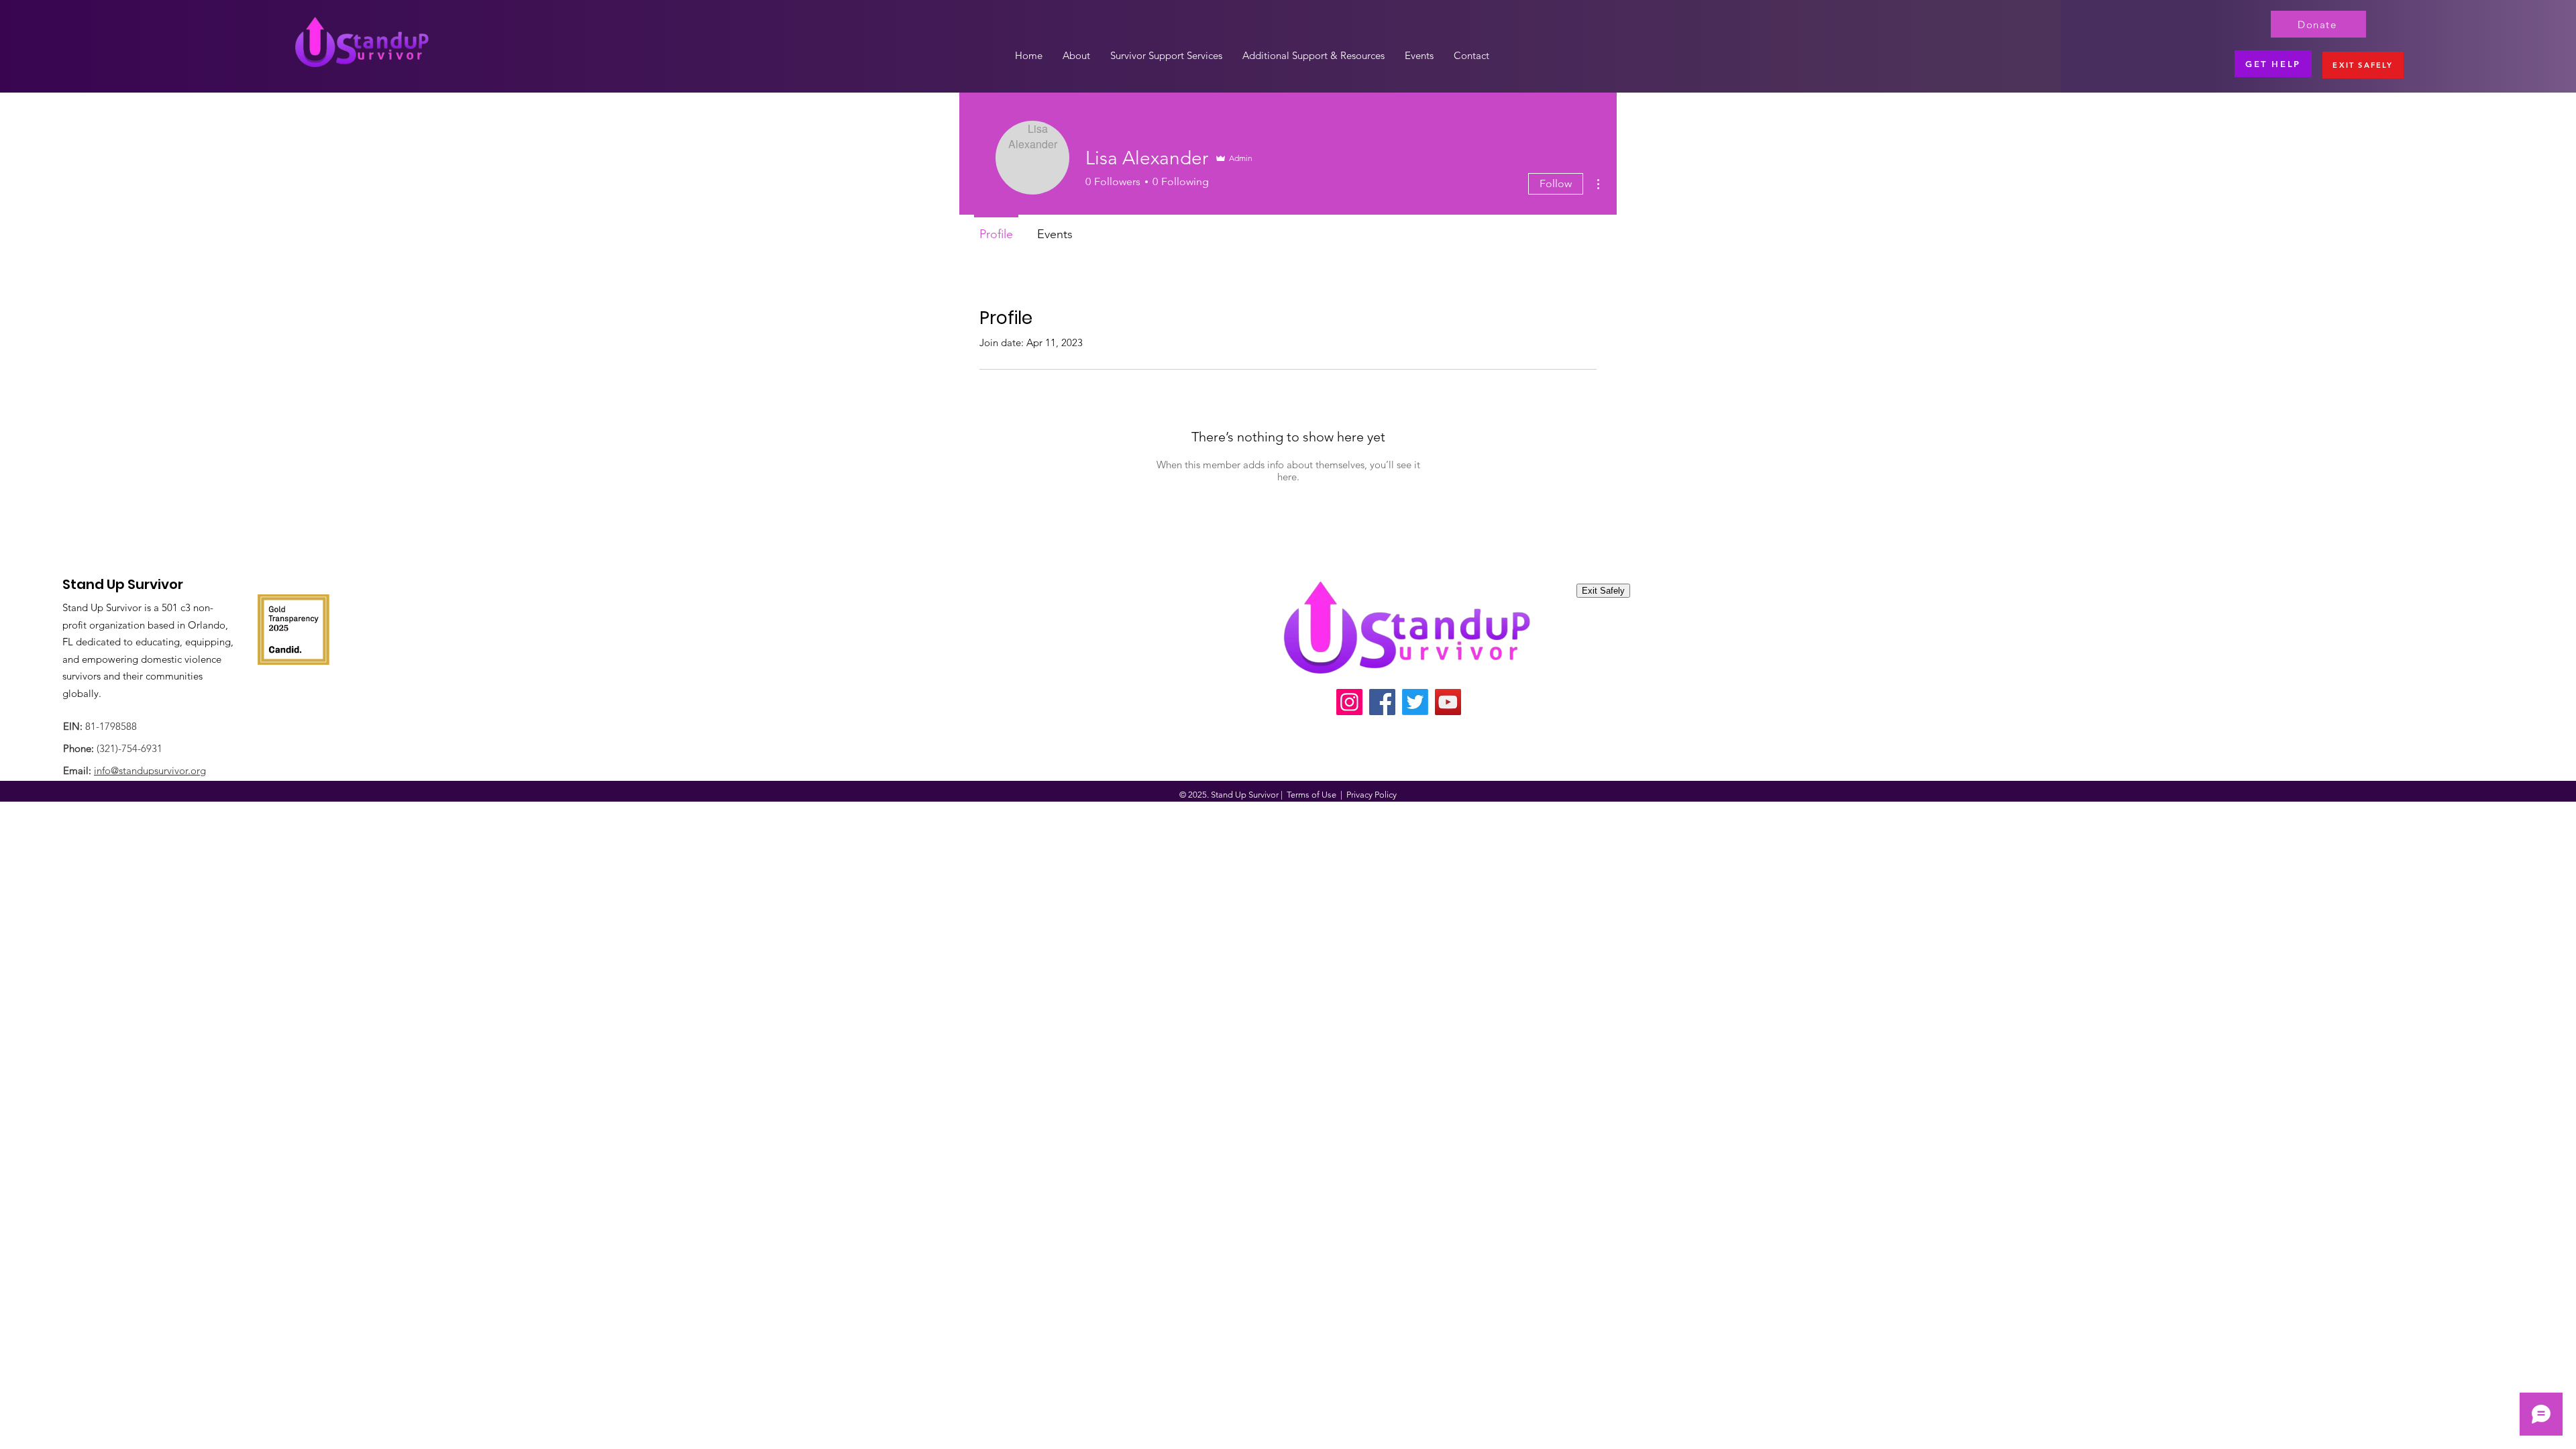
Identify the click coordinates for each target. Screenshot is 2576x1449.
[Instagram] (1349, 702)
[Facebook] (1382, 702)
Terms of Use (1311, 795)
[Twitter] (1415, 702)
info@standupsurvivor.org (150, 770)
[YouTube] (1448, 702)
